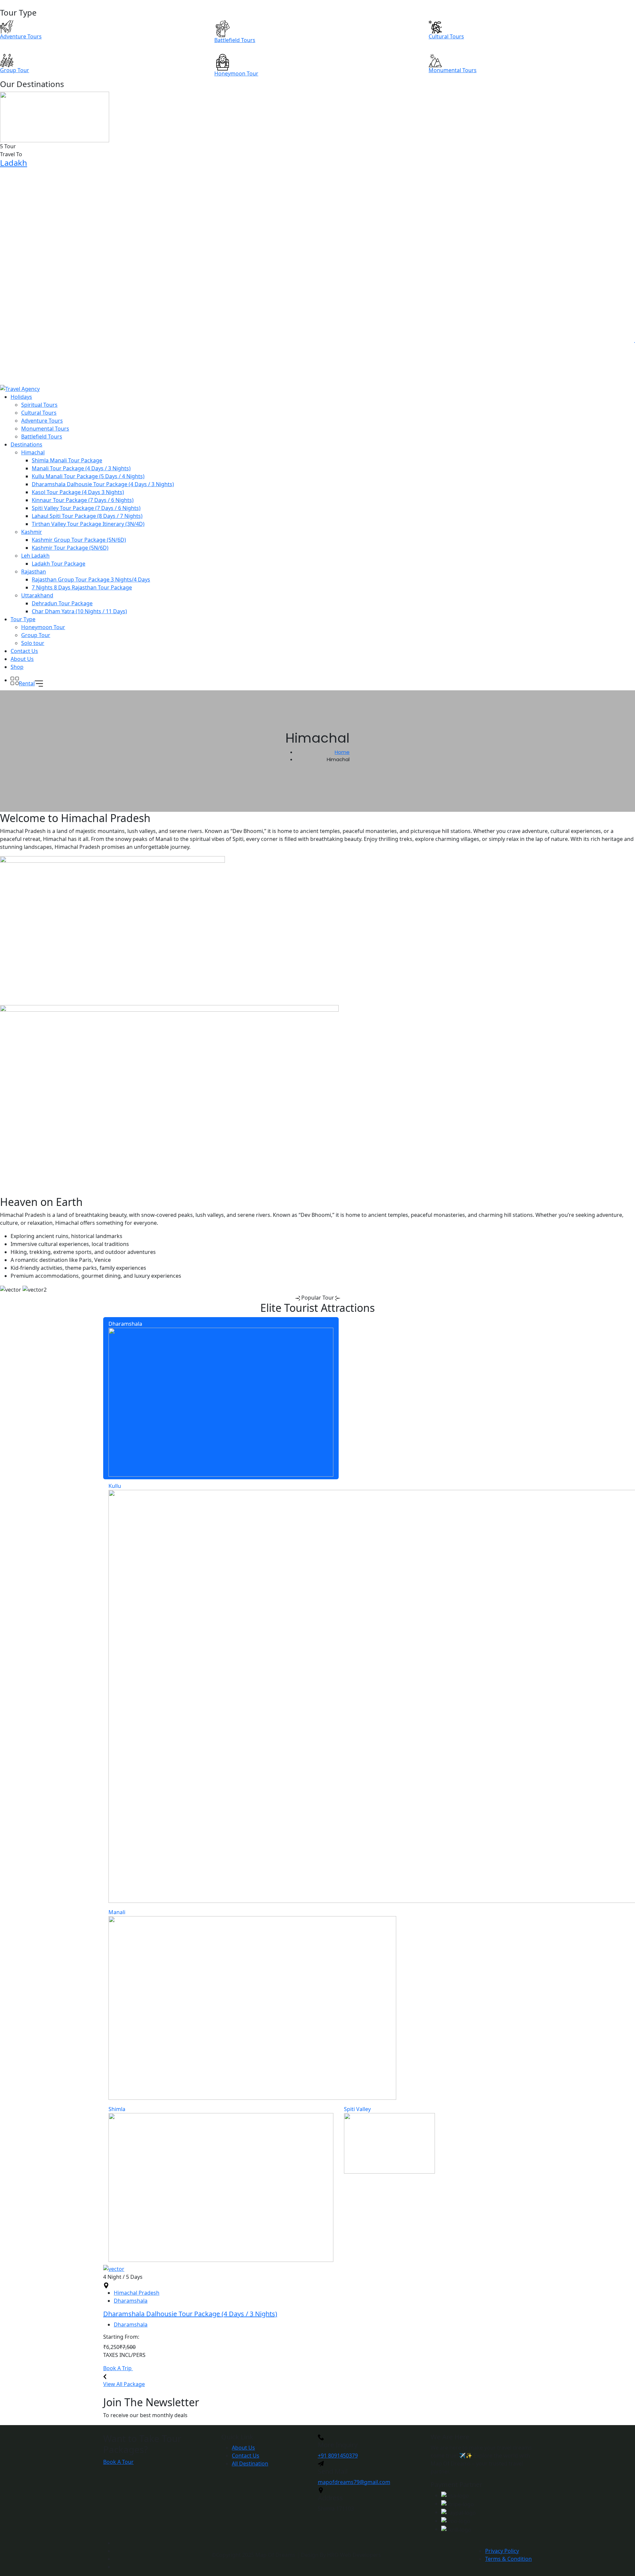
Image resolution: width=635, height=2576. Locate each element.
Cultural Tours (39, 413)
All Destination (250, 2463)
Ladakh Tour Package (59, 564)
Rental (27, 683)
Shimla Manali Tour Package (67, 460)
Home (342, 752)
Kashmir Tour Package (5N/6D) (70, 548)
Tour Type (23, 619)
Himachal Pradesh (137, 2293)
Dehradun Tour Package (62, 603)
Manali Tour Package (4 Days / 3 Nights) (81, 468)
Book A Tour (118, 2462)
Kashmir (32, 532)
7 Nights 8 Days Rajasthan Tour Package (82, 587)
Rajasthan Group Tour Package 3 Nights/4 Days (91, 579)
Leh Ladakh (35, 556)
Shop (17, 667)
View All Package (124, 2384)
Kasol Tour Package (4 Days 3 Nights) (78, 492)
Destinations (26, 444)
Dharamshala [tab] (125, 1324)
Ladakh (14, 163)
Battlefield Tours (42, 437)
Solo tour (33, 643)
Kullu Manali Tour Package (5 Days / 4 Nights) (88, 476)
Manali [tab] (117, 1912)
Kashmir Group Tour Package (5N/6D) (79, 540)
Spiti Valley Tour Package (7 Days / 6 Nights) (86, 508)
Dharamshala (131, 2301)
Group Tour (36, 635)
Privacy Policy (502, 2551)
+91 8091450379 (338, 2456)
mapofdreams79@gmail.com (354, 2482)
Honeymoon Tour (43, 627)
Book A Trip (118, 2368)
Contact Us (24, 651)
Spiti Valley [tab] (357, 2109)
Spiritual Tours (39, 405)
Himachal (33, 452)
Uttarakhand (37, 595)
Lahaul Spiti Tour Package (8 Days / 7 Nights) (87, 516)
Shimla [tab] (117, 2109)
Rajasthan (34, 572)
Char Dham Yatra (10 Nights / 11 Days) (79, 611)
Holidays (21, 397)
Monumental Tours (45, 429)
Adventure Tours (42, 421)
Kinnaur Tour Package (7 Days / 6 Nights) (83, 500)
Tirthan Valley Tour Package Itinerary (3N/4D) (88, 524)
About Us (22, 659)
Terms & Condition (508, 2559)
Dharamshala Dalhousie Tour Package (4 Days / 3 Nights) (103, 484)
